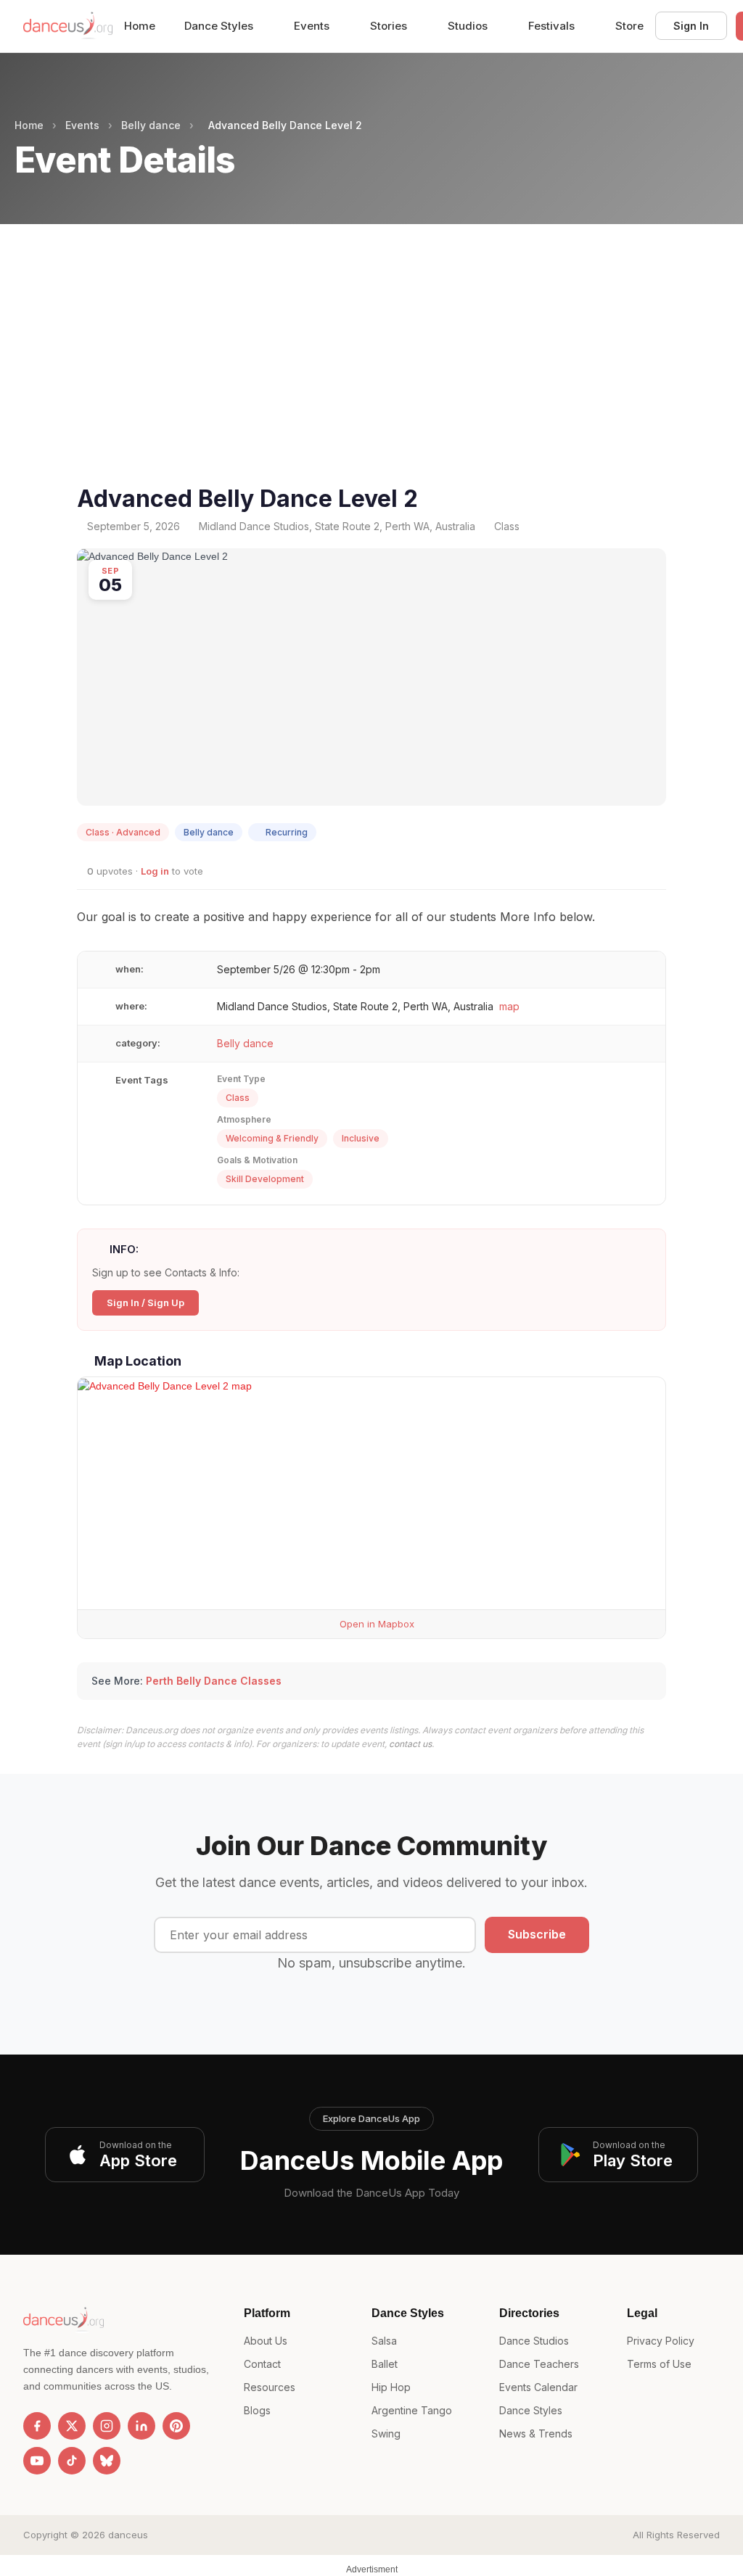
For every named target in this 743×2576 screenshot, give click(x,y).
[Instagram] (107, 2426)
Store (629, 26)
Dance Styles (220, 26)
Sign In (691, 26)
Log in (155, 871)
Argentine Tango (412, 2410)
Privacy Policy (661, 2341)
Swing (386, 2433)
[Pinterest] (176, 2426)
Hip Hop (391, 2387)
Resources (270, 2387)
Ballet (385, 2364)
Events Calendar (538, 2387)
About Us (266, 2341)
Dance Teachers (539, 2364)
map (509, 1006)
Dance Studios (534, 2341)
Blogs (257, 2410)
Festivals (553, 26)
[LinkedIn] (141, 2426)
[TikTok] (72, 2461)
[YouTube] (37, 2461)
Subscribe (537, 1934)
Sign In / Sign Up (145, 1303)
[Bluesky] (107, 2461)
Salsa (384, 2341)
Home (140, 26)
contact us (410, 1744)
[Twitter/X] (72, 2426)
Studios (469, 26)
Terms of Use (659, 2364)
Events (313, 26)
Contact (262, 2364)
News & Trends (536, 2433)
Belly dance (151, 125)
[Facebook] (37, 2426)
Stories (390, 26)
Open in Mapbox (375, 1624)
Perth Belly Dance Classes (214, 1681)
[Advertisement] (371, 372)
